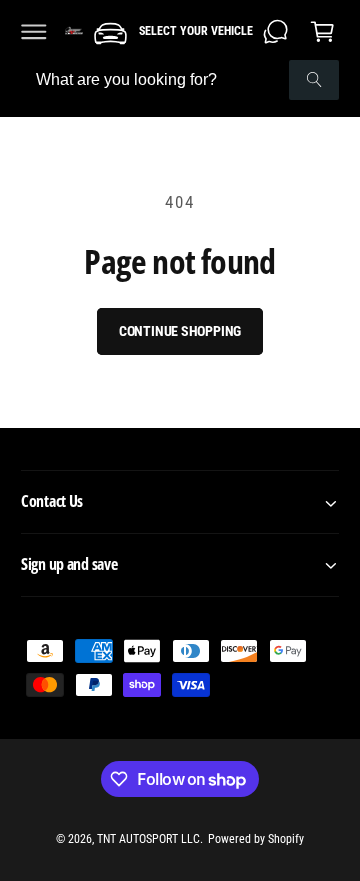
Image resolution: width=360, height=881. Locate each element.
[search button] (314, 80)
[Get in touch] (276, 31)
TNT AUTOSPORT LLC (148, 839)
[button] (34, 31)
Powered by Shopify (256, 839)
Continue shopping (180, 331)
